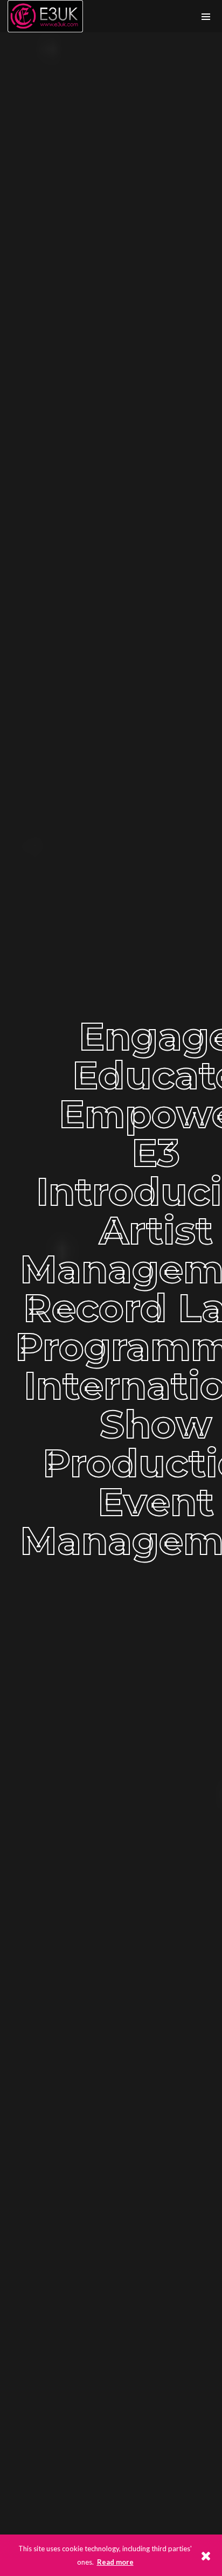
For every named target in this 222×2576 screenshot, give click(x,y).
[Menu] (206, 16)
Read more (115, 2562)
